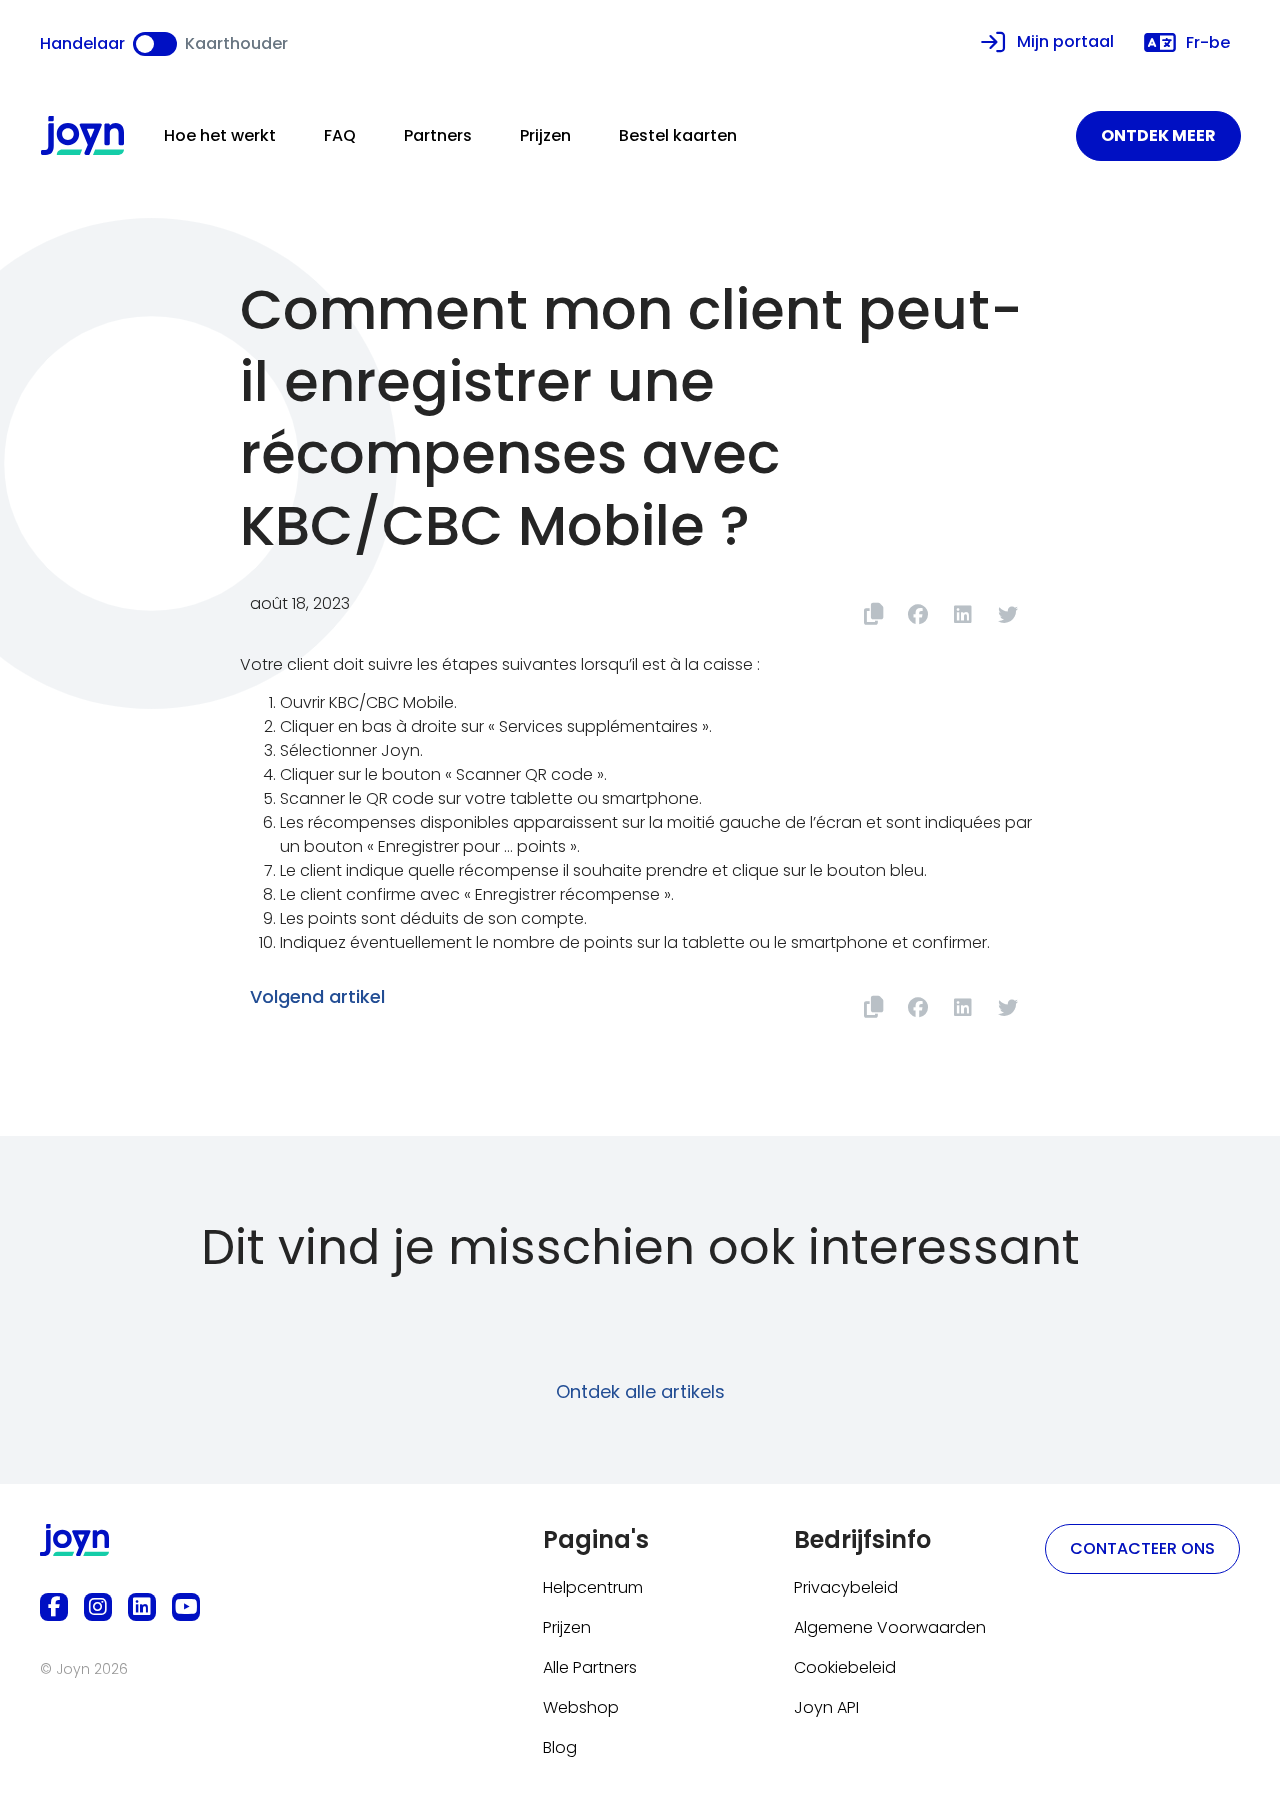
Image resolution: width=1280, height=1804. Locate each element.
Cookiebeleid (845, 1667)
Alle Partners (590, 1667)
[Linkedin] (142, 1607)
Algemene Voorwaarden (890, 1627)
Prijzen (545, 135)
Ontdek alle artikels (640, 1391)
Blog (560, 1747)
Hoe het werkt (220, 135)
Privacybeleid (846, 1587)
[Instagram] (98, 1607)
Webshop (581, 1707)
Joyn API (826, 1707)
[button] (917, 614)
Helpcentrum (593, 1587)
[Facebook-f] (54, 1607)
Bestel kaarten (678, 135)
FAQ (340, 135)
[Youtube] (186, 1607)
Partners (438, 135)
